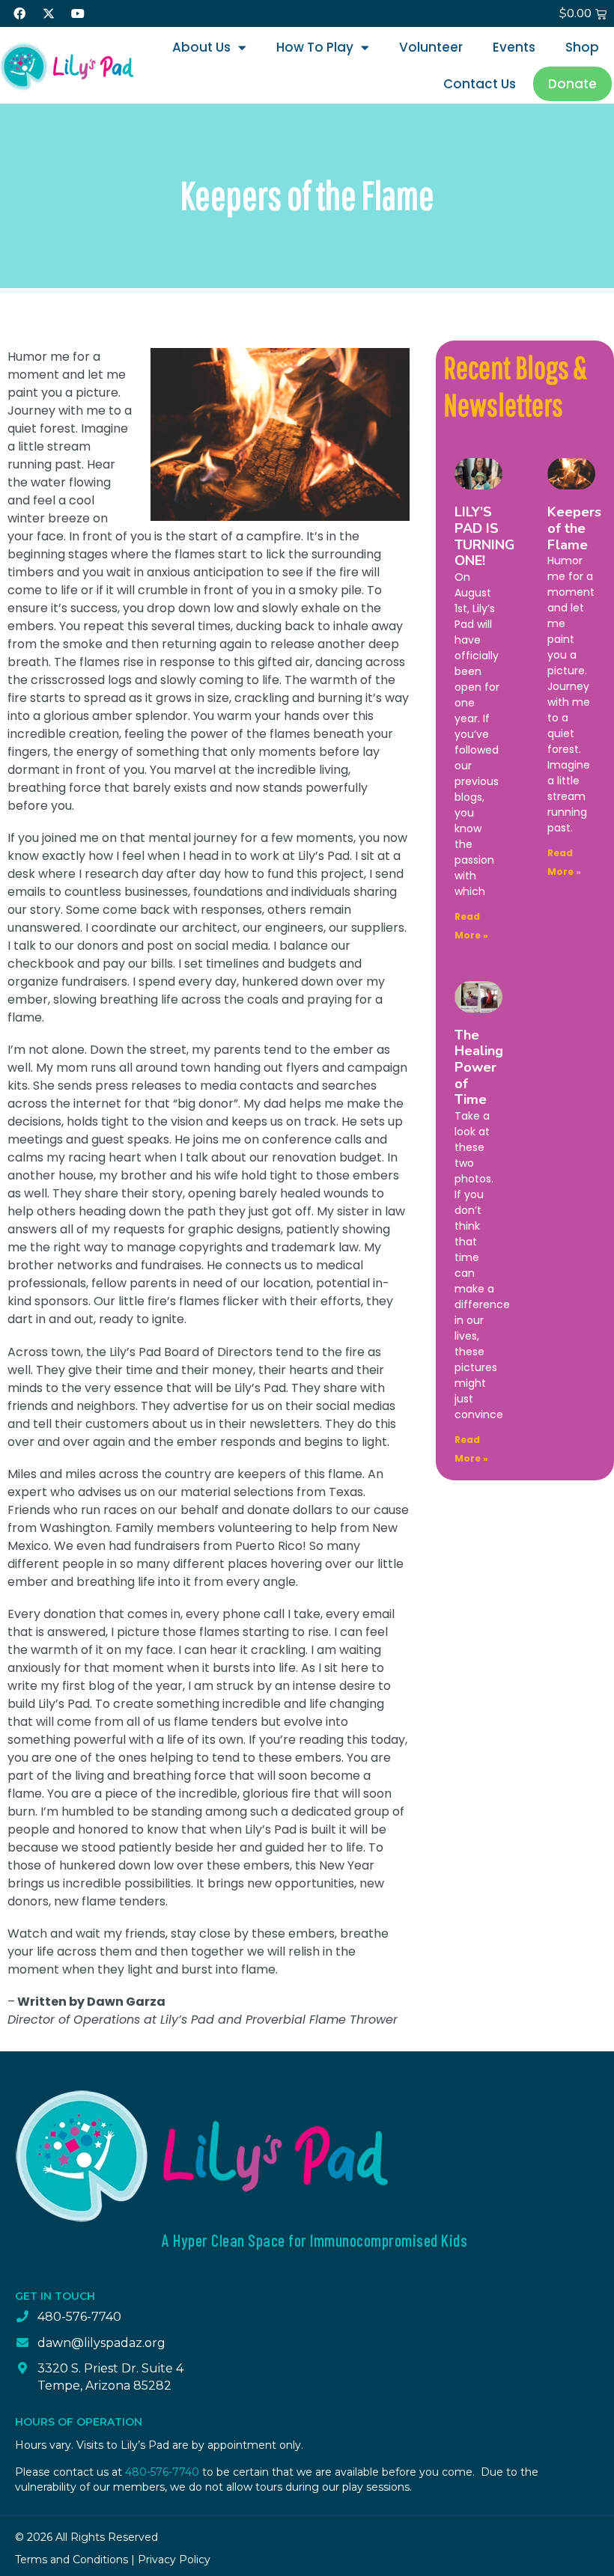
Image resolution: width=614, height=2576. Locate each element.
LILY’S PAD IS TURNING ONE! (485, 536)
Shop (582, 47)
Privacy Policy (174, 2560)
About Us (201, 47)
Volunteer (431, 47)
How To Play (315, 47)
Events (514, 47)
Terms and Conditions (72, 2560)
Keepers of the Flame (574, 528)
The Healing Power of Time (479, 1067)
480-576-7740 (162, 2472)
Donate (572, 84)
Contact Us (480, 84)
